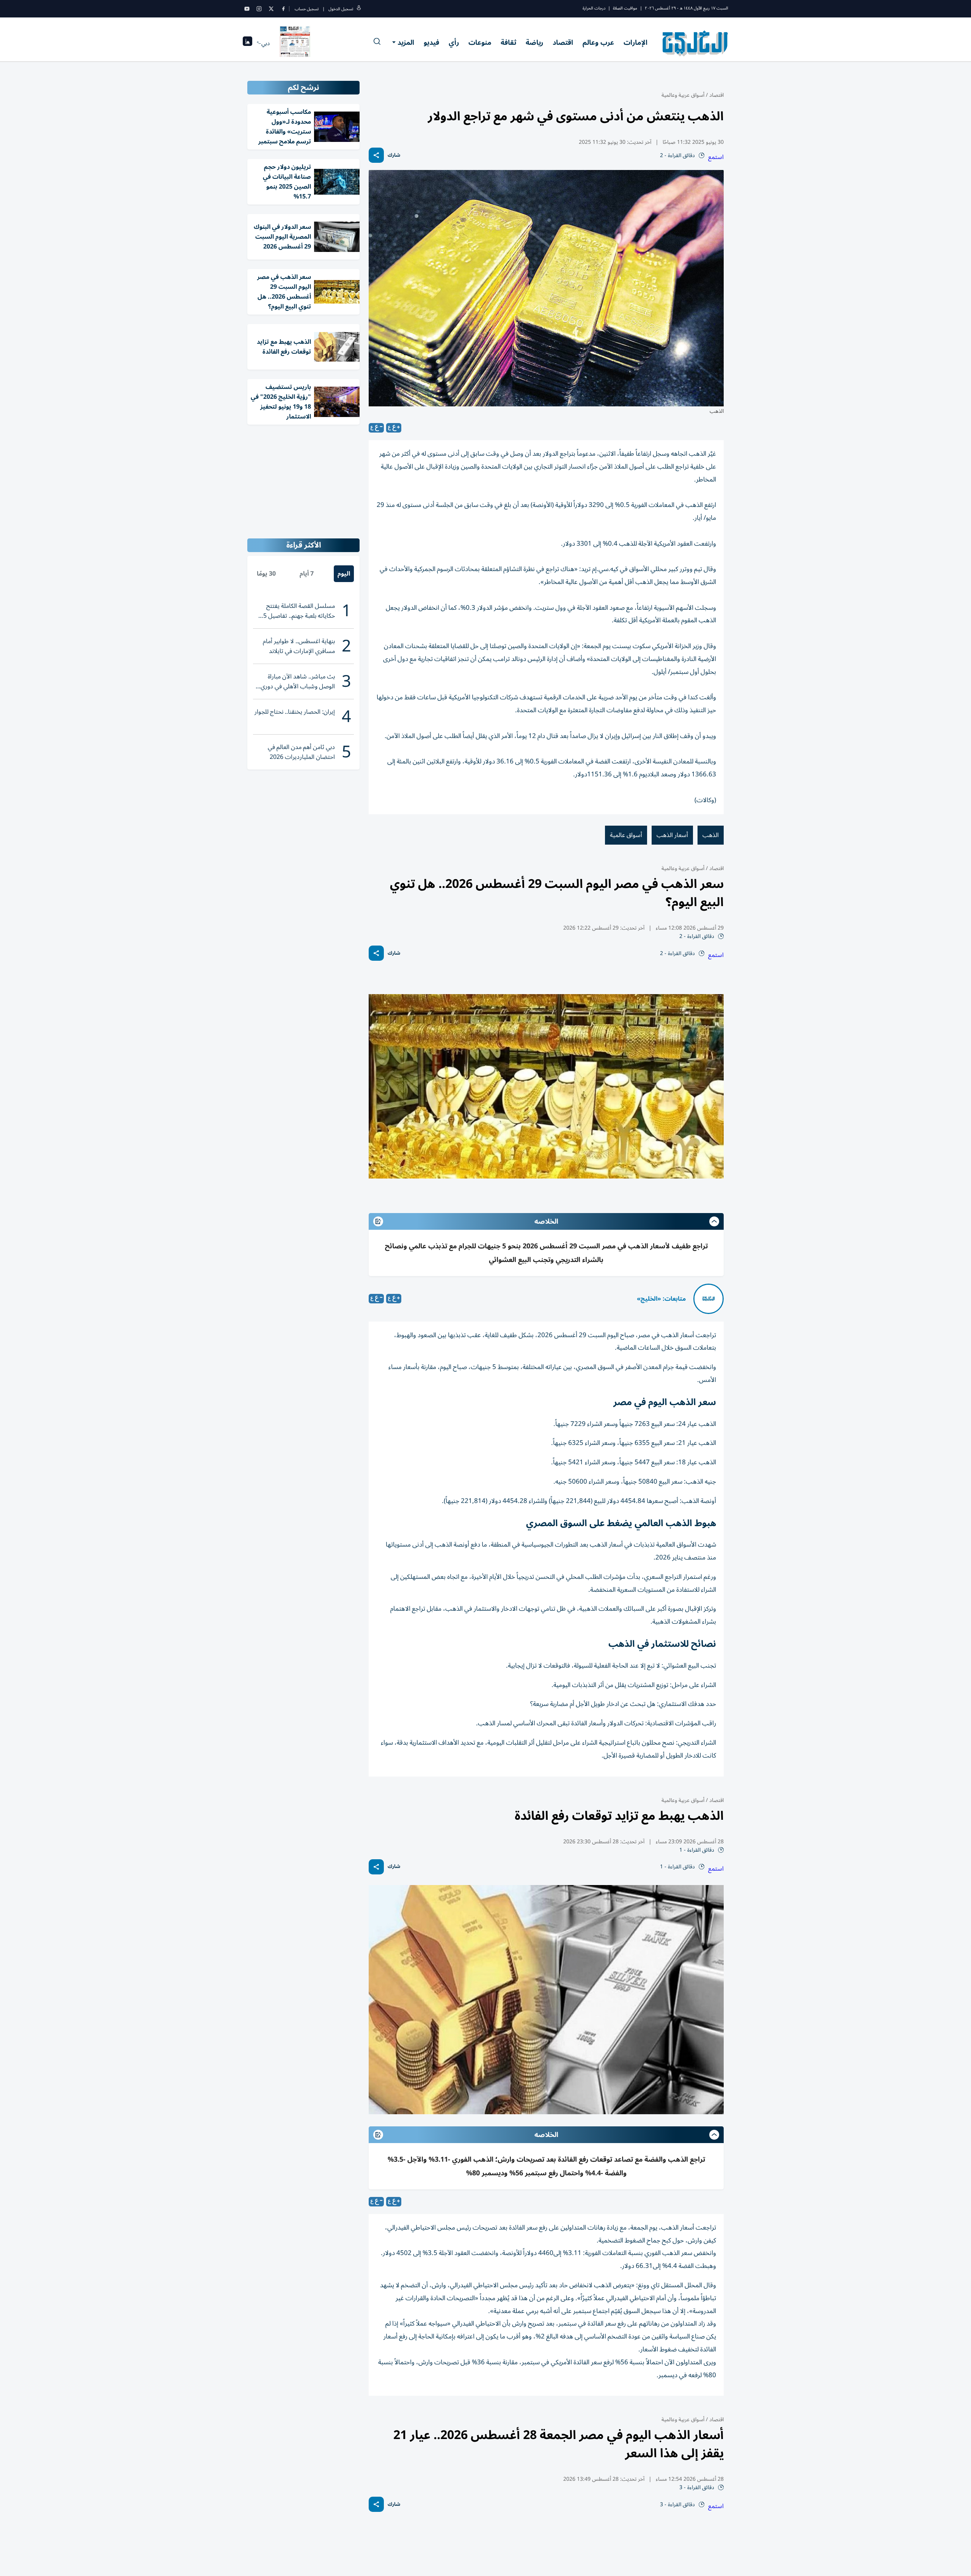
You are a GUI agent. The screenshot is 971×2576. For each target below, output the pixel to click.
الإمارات (636, 42)
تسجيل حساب (307, 9)
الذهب (711, 835)
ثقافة (508, 42)
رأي (454, 42)
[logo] (695, 43)
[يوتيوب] (247, 9)
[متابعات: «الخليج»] (709, 1299)
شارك (394, 155)
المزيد (406, 42)
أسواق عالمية (626, 835)
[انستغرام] (259, 9)
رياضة (534, 42)
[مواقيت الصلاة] (247, 43)
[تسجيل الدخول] (359, 9)
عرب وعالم (598, 42)
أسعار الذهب (672, 835)
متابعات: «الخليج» (661, 1299)
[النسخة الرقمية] (295, 43)
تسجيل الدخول (341, 9)
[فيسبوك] (283, 9)
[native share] (376, 155)
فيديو (431, 42)
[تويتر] (271, 9)
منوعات (480, 42)
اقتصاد (563, 42)
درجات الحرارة (594, 8)
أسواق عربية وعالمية (683, 95)
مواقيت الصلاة (625, 8)
